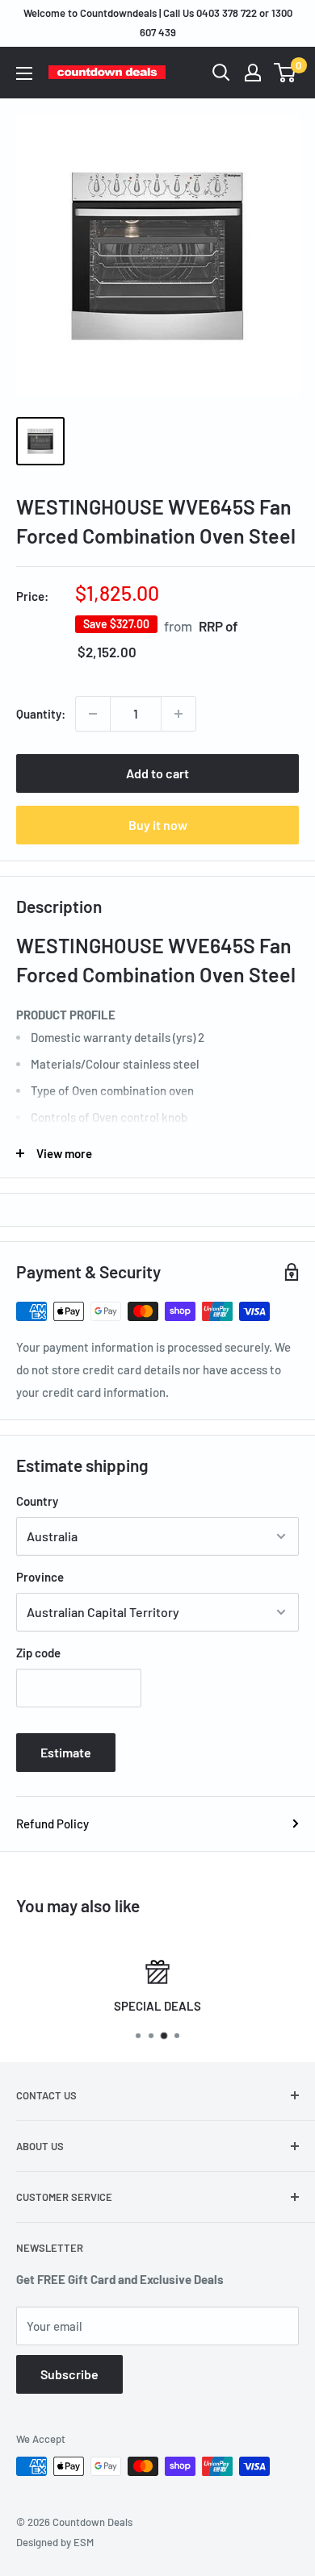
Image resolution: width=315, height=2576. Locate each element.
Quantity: (41, 714)
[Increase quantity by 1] (178, 714)
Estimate (66, 1752)
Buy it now (158, 825)
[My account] (253, 73)
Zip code (38, 1653)
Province (40, 1577)
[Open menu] (24, 73)
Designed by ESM (55, 2542)
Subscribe (69, 2374)
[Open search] (221, 73)
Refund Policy (52, 1824)
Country (37, 1501)
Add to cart (157, 773)
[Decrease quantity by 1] (93, 714)
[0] (286, 73)
